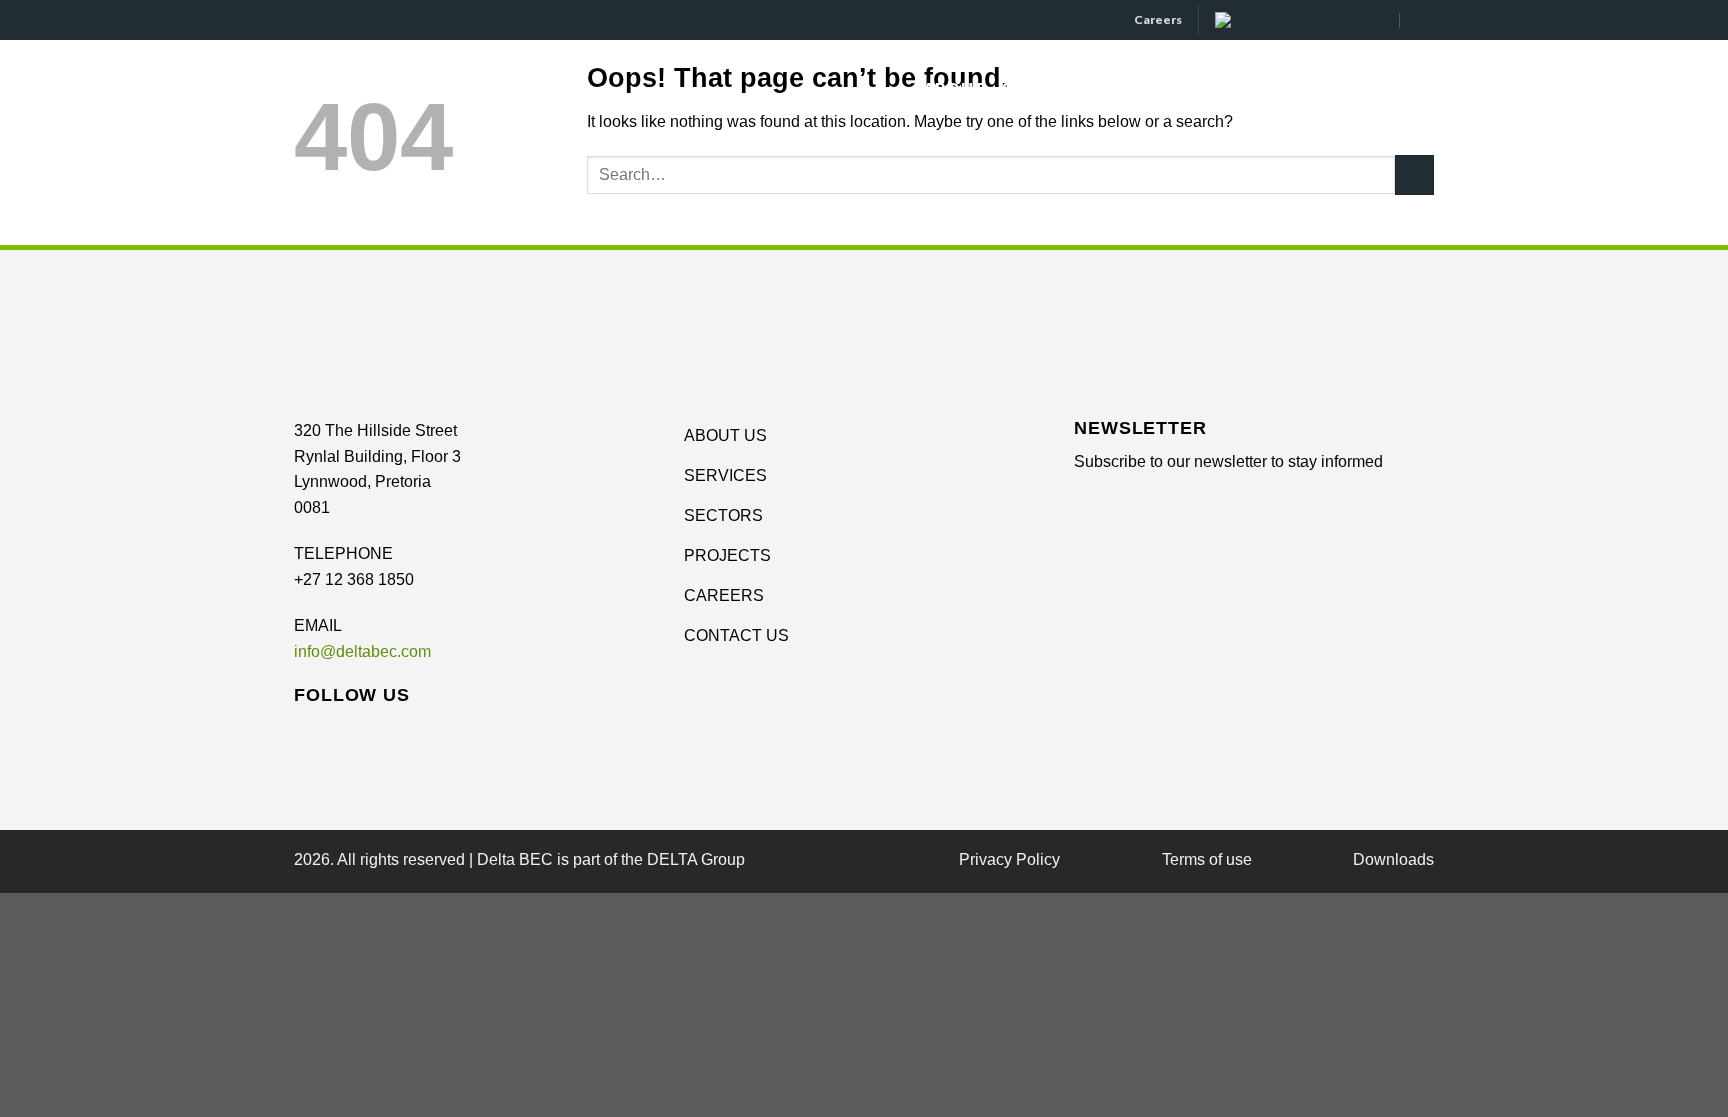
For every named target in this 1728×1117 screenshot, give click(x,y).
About (954, 88)
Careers (1158, 19)
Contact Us (1380, 88)
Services (1151, 88)
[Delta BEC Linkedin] (1227, 19)
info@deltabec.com (362, 651)
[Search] (1424, 19)
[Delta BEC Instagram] (1317, 19)
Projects (1265, 88)
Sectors (1040, 88)
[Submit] (1414, 174)
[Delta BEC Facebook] (1272, 19)
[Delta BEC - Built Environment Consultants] (380, 89)
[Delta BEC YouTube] (1362, 19)
